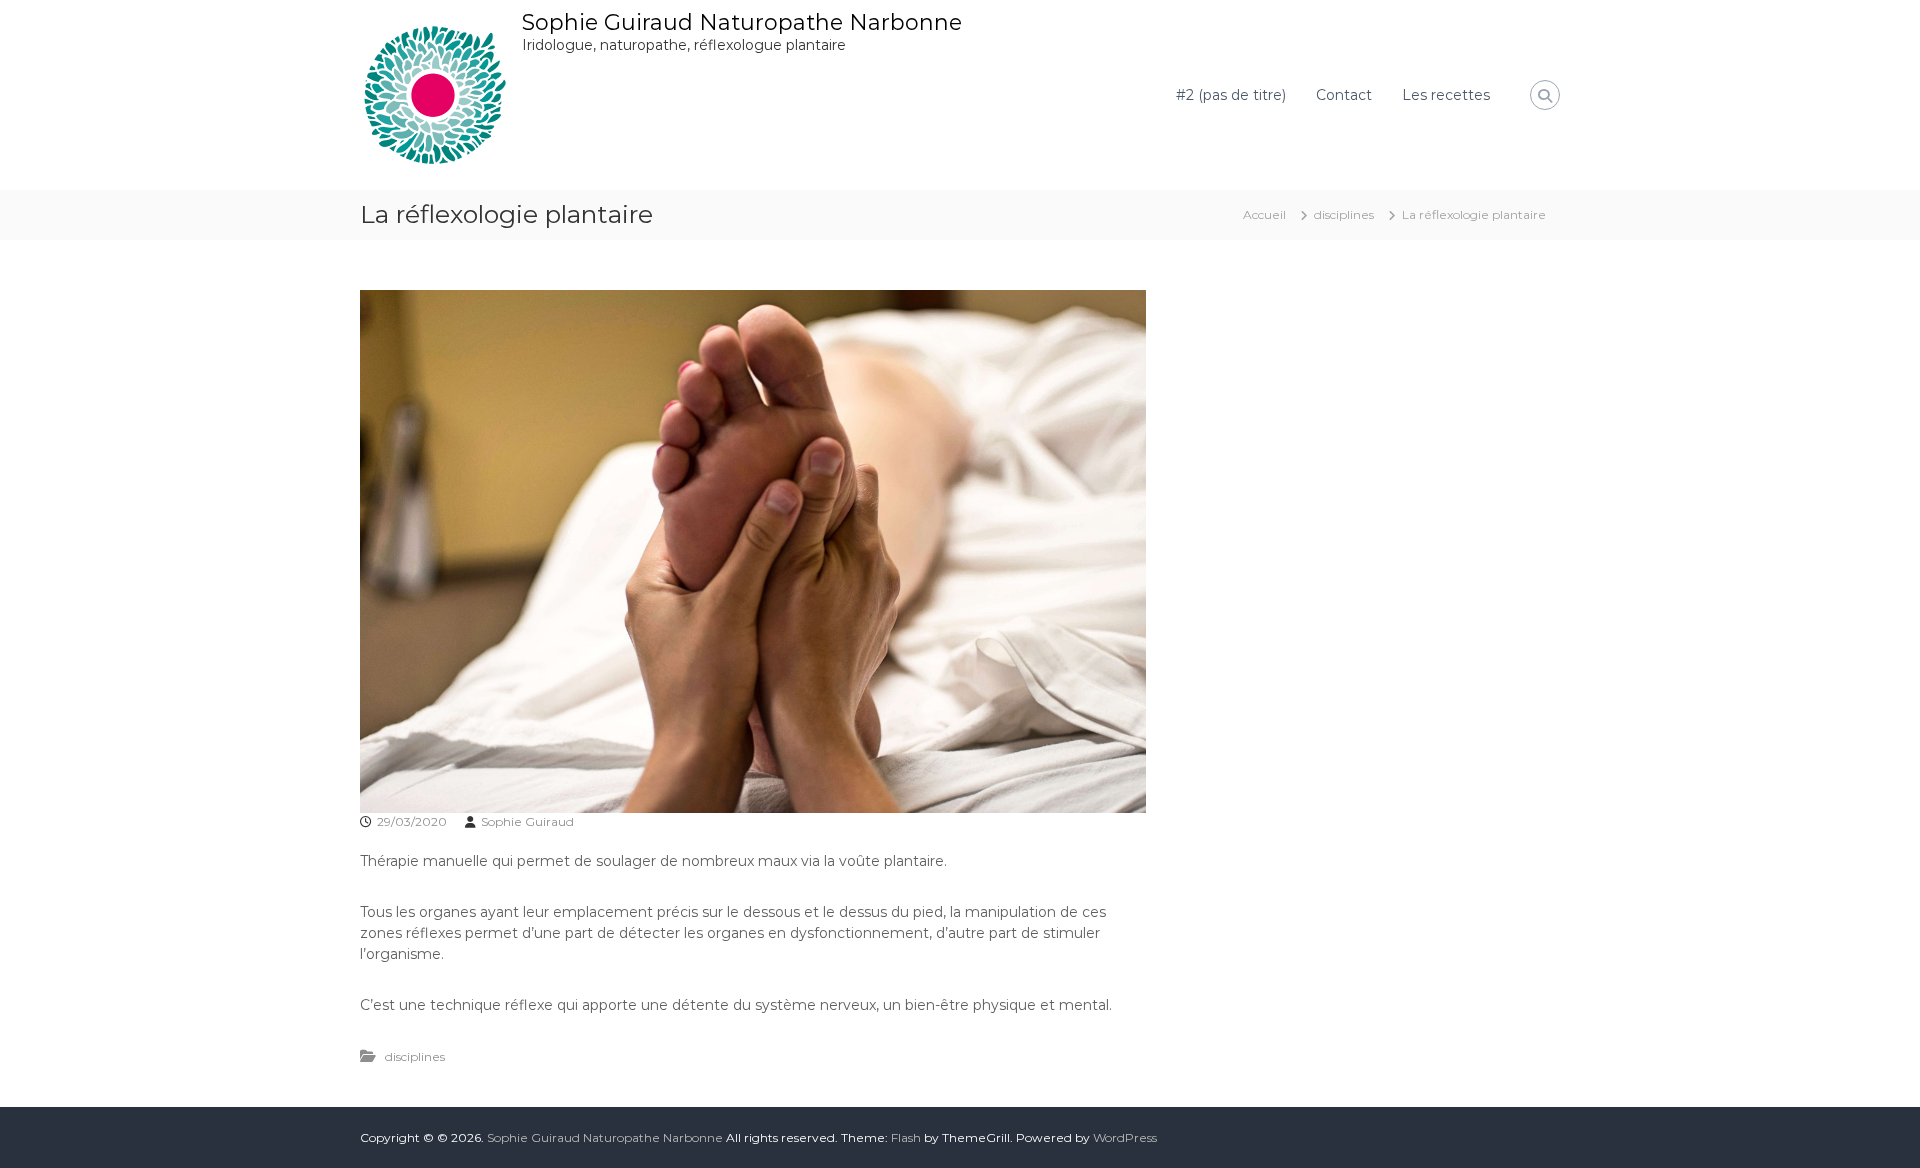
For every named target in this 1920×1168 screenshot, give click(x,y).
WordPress (1125, 1137)
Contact (1344, 95)
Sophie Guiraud (527, 821)
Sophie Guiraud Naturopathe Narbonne (742, 22)
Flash (906, 1137)
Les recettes (1446, 95)
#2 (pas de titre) (1231, 95)
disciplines (1344, 214)
